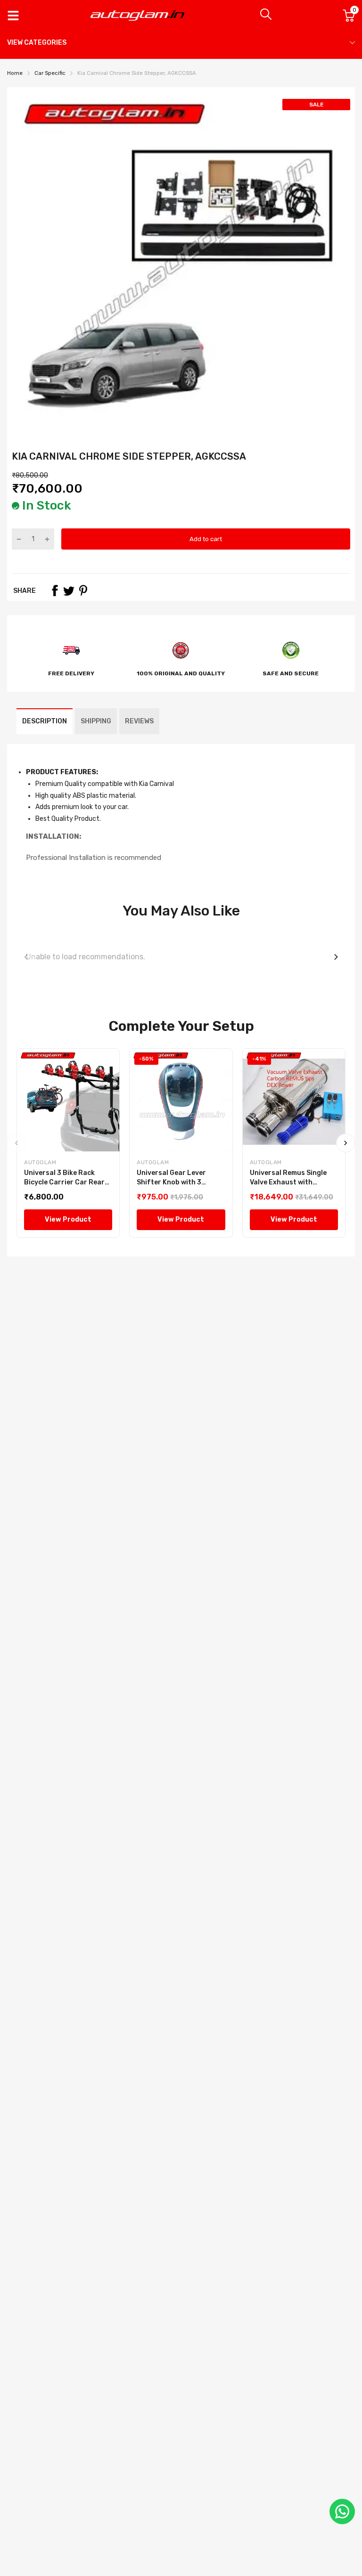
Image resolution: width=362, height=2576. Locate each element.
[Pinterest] (83, 591)
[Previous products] (26, 957)
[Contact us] (342, 2511)
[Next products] (336, 957)
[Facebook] (55, 591)
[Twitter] (69, 591)
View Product (68, 1219)
